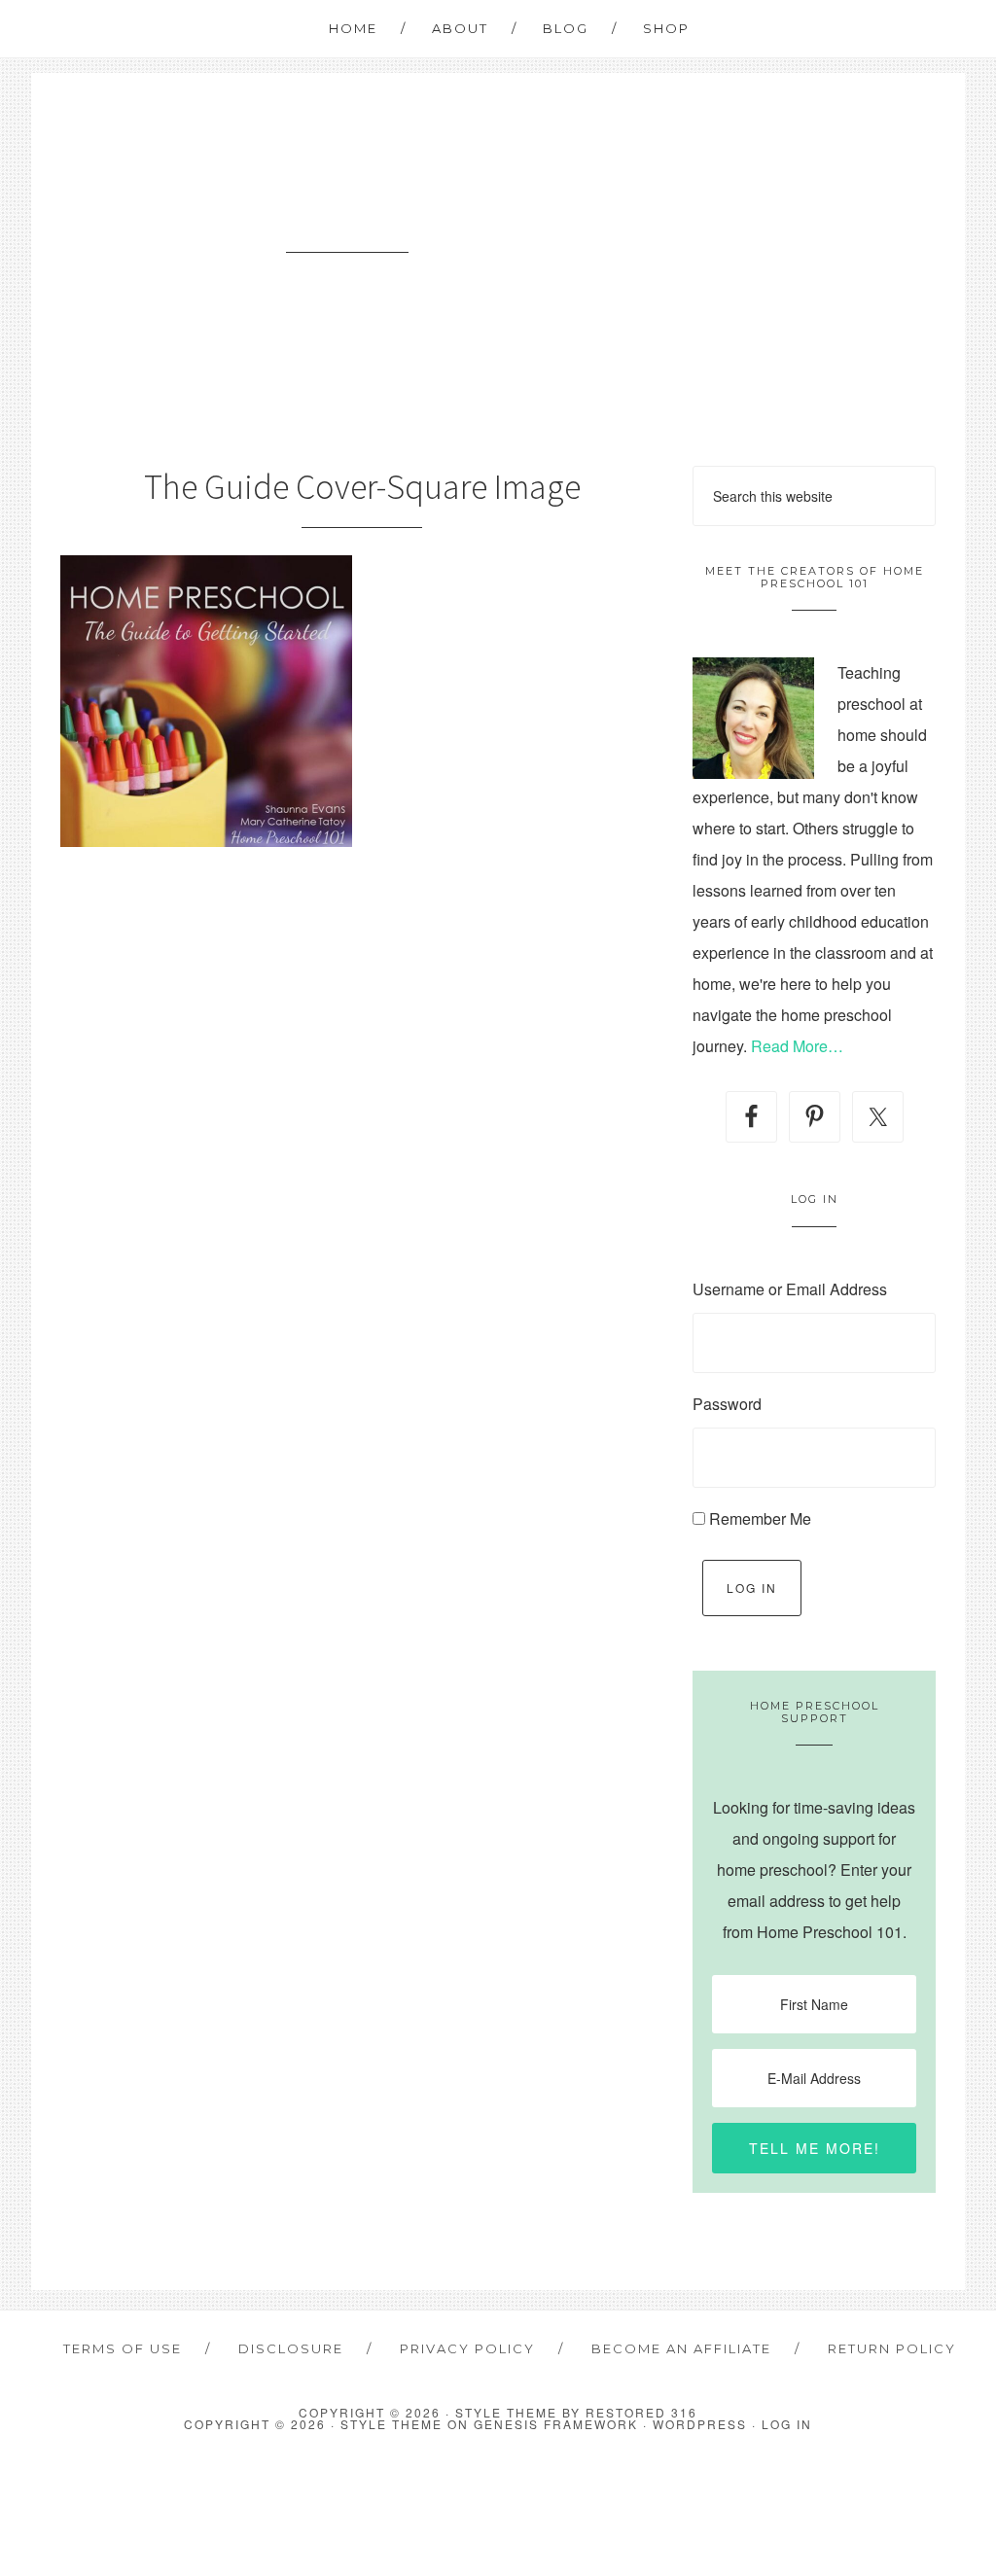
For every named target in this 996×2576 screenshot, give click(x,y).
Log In (752, 1588)
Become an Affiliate (681, 2348)
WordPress (700, 2424)
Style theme (506, 2412)
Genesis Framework (556, 2424)
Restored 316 (641, 2412)
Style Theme (391, 2424)
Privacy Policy (467, 2348)
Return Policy (892, 2348)
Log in (787, 2424)
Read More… (797, 1046)
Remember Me (760, 1518)
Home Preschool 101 (347, 215)
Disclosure (291, 2348)
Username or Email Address (790, 1289)
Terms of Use (123, 2348)
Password (727, 1404)
